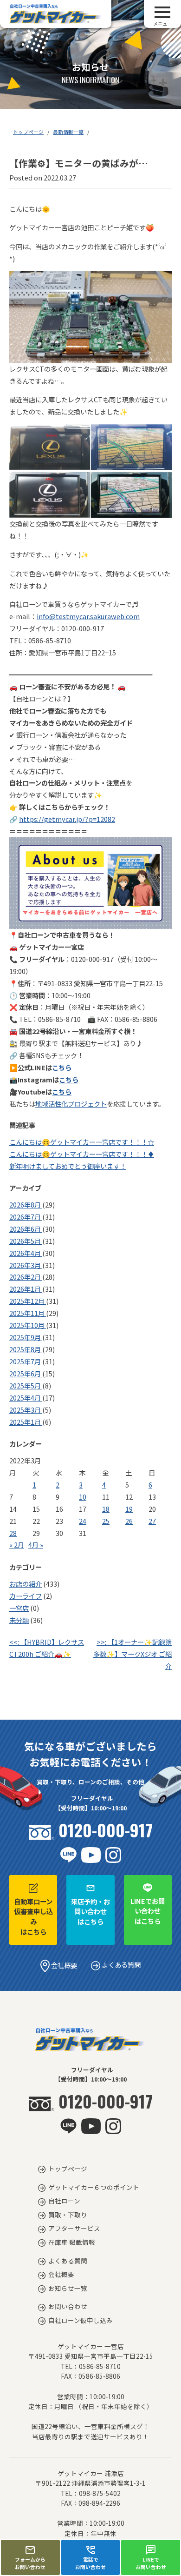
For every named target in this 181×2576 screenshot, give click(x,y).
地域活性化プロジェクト (71, 1104)
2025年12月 (28, 1301)
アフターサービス (74, 2228)
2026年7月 (26, 1217)
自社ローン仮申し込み (81, 2320)
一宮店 (19, 1608)
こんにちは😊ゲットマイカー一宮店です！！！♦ (82, 1154)
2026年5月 (26, 1241)
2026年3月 (26, 1265)
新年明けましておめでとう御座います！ (68, 1166)
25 (106, 1521)
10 (83, 1497)
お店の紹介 (26, 1584)
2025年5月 (26, 1385)
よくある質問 (120, 1965)
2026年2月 (26, 1277)
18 (106, 1509)
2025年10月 (28, 1325)
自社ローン (64, 2201)
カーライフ (26, 1596)
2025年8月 (26, 1349)
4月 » (36, 1545)
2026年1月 (26, 1289)
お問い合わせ (68, 2306)
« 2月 (17, 1545)
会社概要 (63, 1965)
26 (129, 1521)
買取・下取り (68, 2215)
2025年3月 (26, 1410)
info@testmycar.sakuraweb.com (88, 616)
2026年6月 (26, 1229)
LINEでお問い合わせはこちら (148, 1911)
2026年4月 (26, 1253)
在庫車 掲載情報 (72, 2242)
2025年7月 (26, 1361)
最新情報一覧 (68, 132)
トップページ (28, 132)
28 (13, 1533)
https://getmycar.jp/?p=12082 (67, 819)
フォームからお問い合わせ (30, 2563)
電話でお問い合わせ (90, 2563)
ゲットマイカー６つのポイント (94, 2187)
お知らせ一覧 (68, 2288)
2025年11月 (28, 1313)
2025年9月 (26, 1337)
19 (129, 1509)
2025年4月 (26, 1398)
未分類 (19, 1620)
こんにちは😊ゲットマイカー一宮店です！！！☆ (82, 1142)
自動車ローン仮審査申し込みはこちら (33, 1916)
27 (152, 1521)
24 (83, 1521)
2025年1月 (26, 1422)
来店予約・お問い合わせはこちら (90, 1911)
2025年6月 (26, 1373)
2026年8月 (26, 1205)
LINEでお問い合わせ (151, 2563)
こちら (62, 1067)
